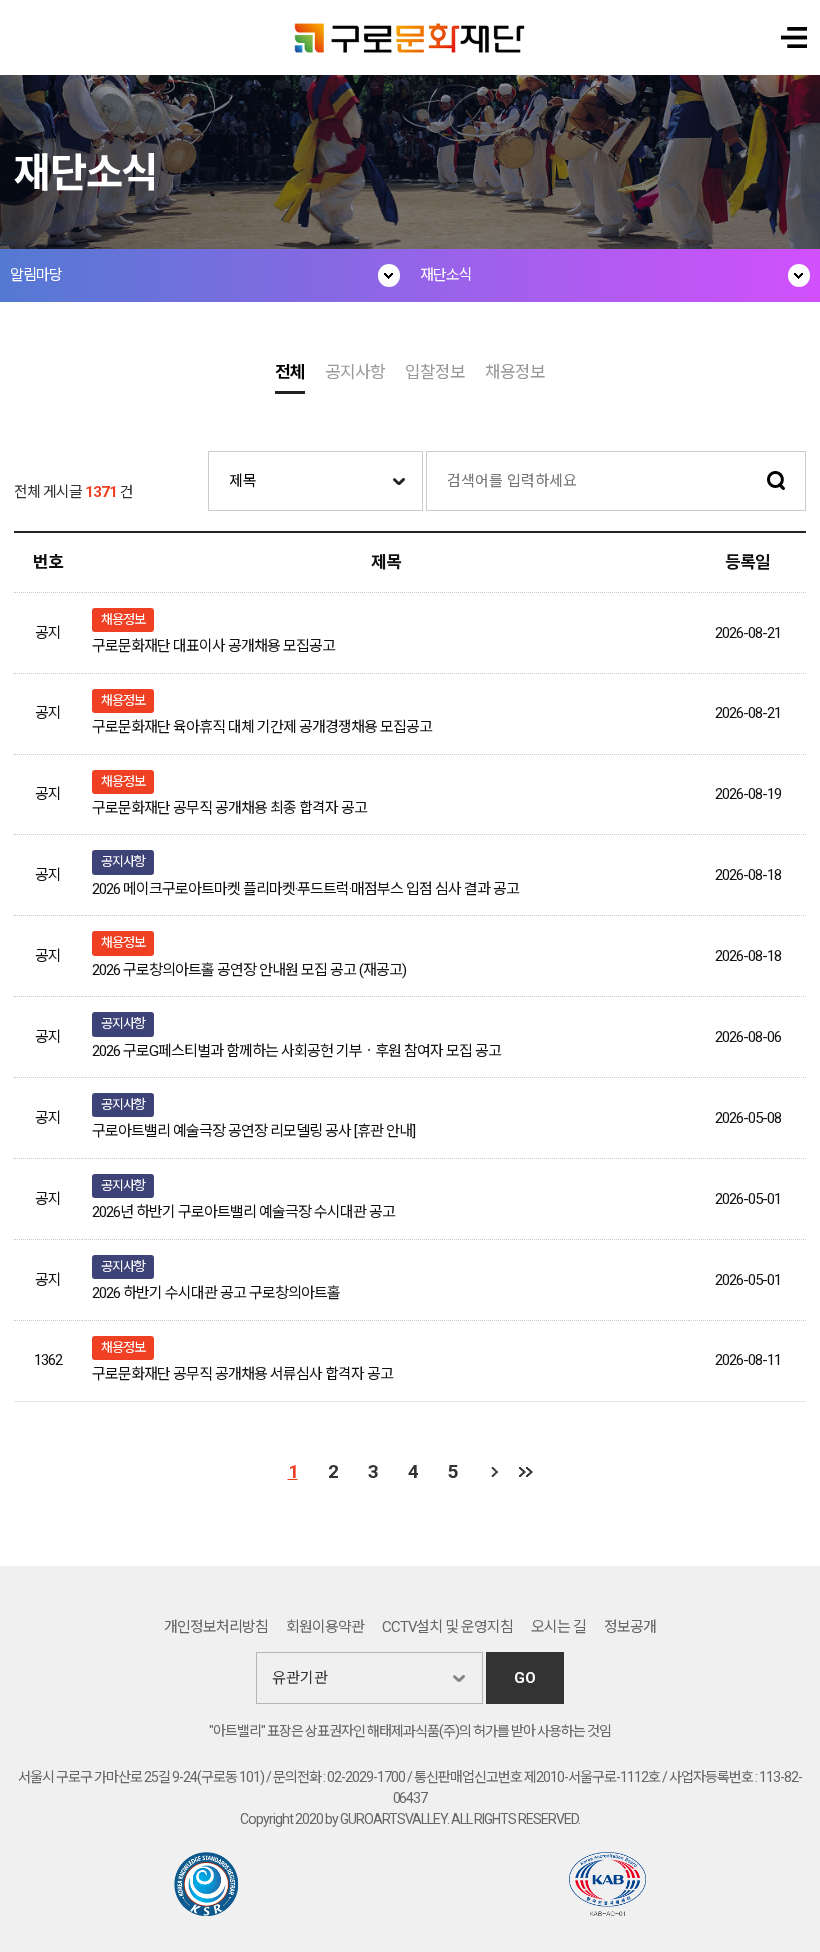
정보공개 (630, 1627)
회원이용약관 (325, 1627)
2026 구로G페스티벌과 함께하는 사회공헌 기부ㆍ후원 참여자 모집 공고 (296, 1051)
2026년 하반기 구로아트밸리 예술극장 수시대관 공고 (243, 1212)
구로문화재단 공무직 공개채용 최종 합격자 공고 (229, 808)
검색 (776, 481)
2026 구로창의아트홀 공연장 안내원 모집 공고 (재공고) (249, 970)
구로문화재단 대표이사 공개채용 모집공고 (213, 646)
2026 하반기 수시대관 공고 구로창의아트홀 (216, 1293)
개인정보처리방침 (216, 1627)
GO (525, 1678)
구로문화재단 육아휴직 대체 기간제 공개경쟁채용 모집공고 (262, 727)
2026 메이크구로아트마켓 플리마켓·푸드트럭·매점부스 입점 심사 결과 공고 (305, 889)
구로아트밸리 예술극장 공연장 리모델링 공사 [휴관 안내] (253, 1131)
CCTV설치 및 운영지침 (448, 1627)
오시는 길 (558, 1627)
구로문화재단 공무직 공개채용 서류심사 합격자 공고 (242, 1374)
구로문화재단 (410, 37)
